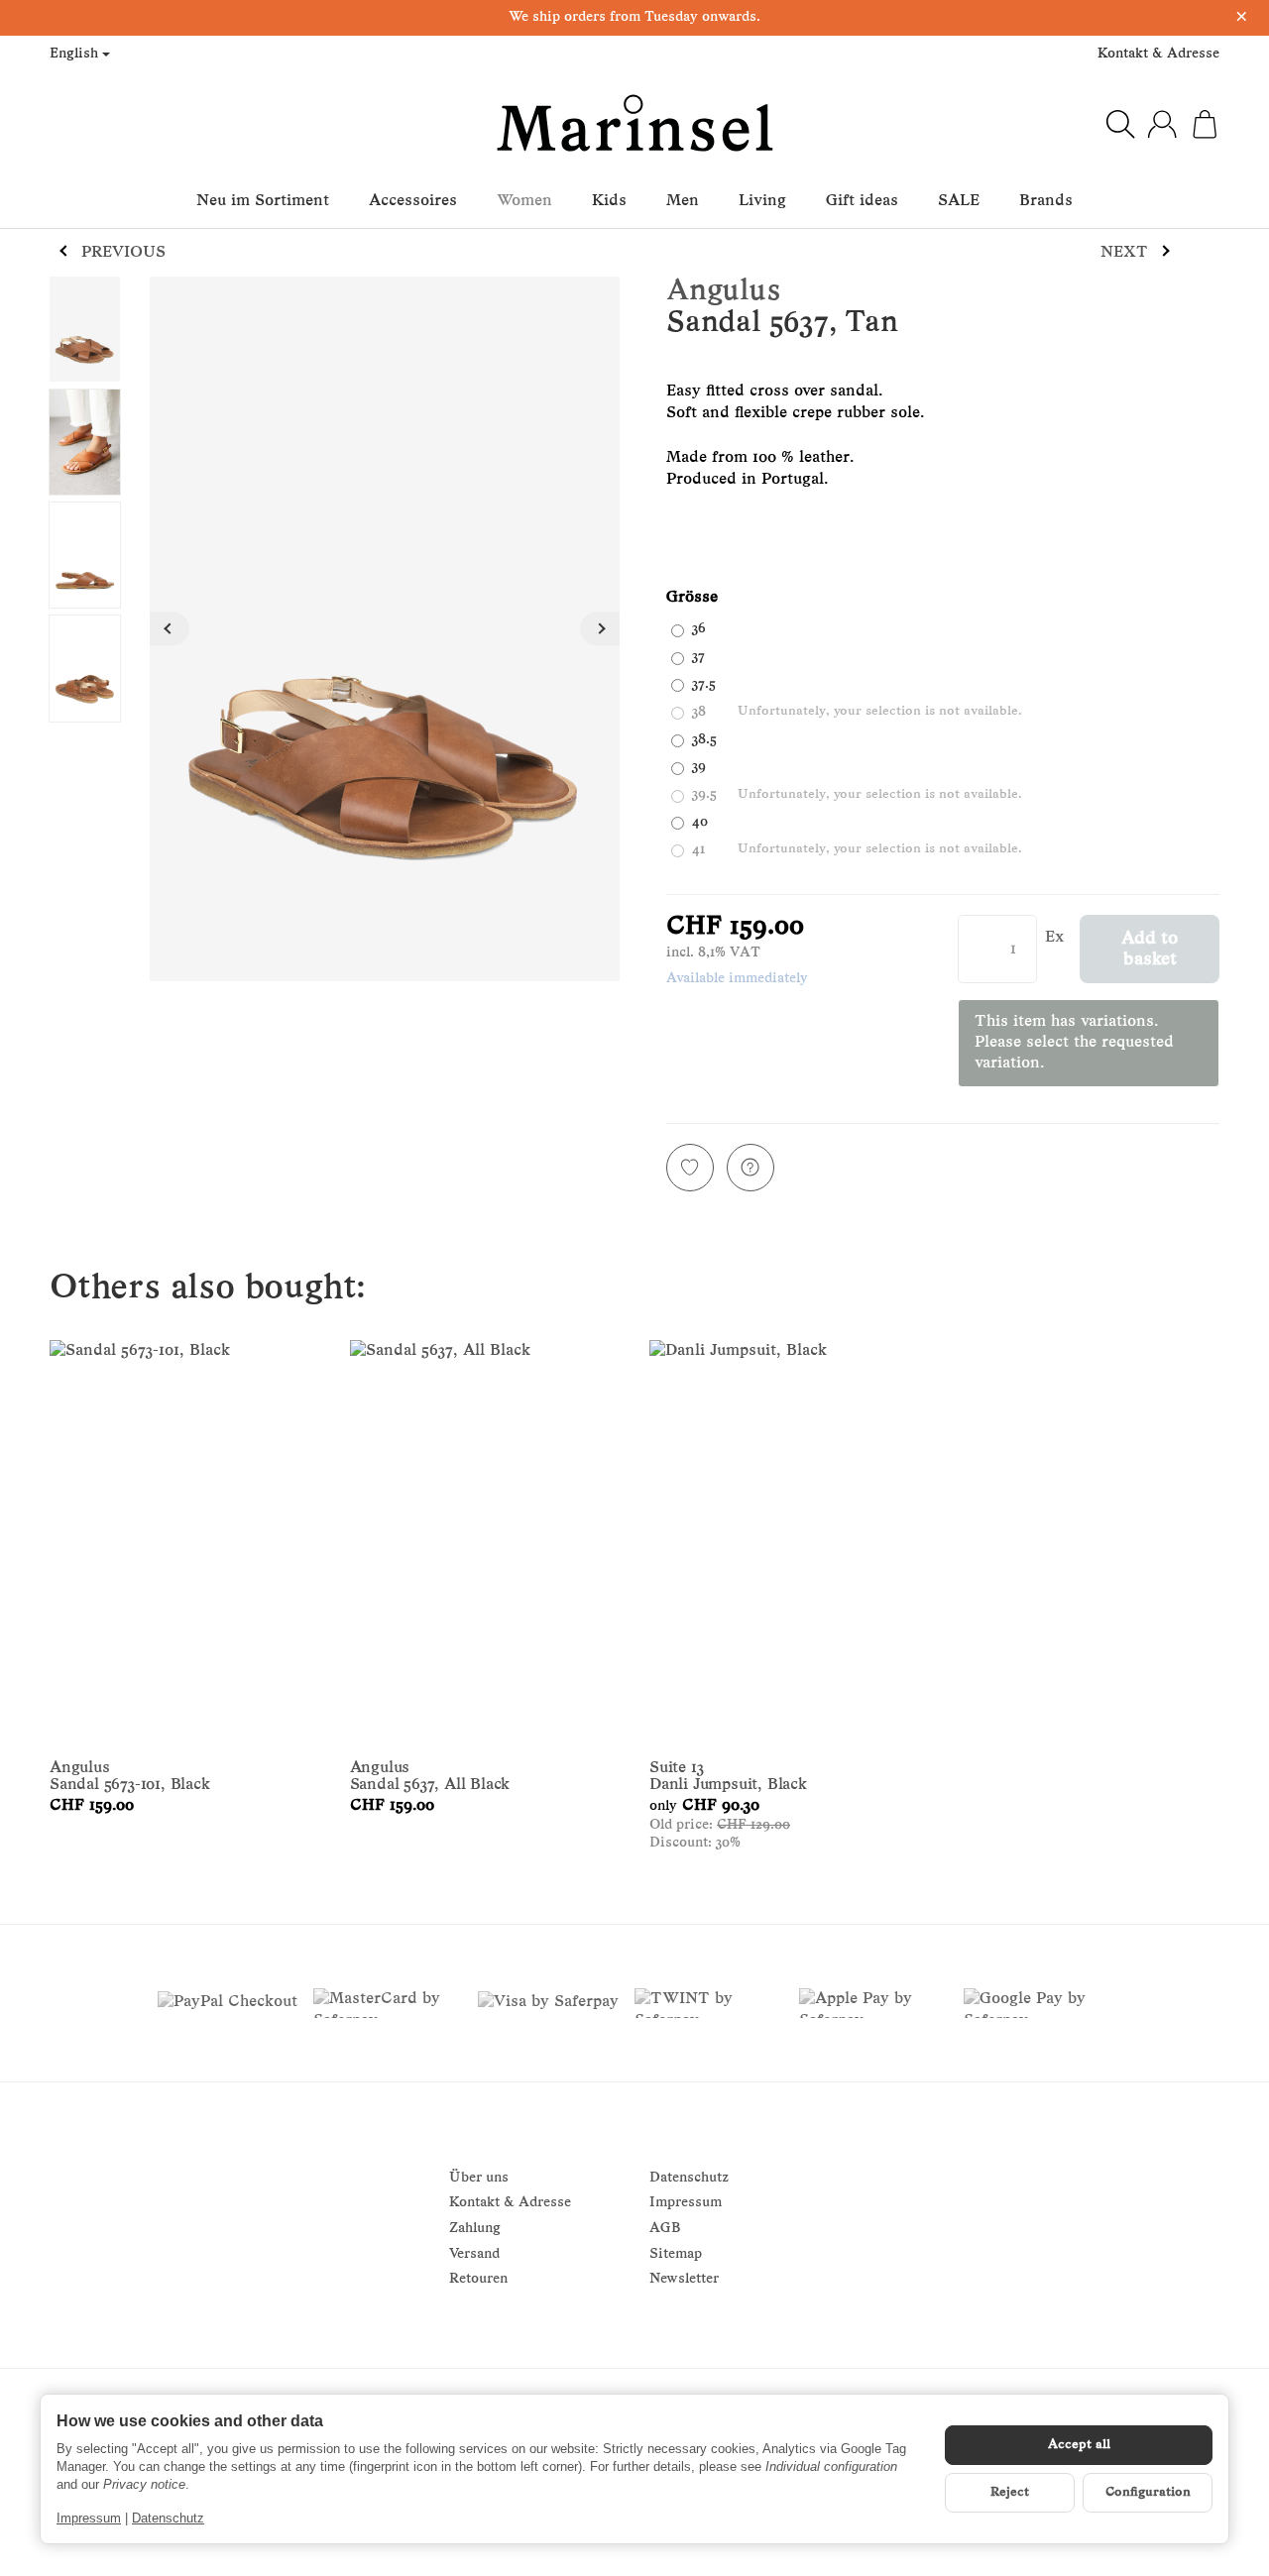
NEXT (1124, 253)
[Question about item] (750, 1168)
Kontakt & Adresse (1158, 54)
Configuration (1148, 2492)
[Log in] (1162, 124)
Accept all (1079, 2445)
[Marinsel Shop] (634, 124)
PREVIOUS (123, 253)
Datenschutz (168, 2518)
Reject (1010, 2492)
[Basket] (1205, 124)
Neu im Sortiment (263, 201)
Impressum (89, 2518)
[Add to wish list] (690, 1168)
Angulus (723, 292)
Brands (1046, 201)
